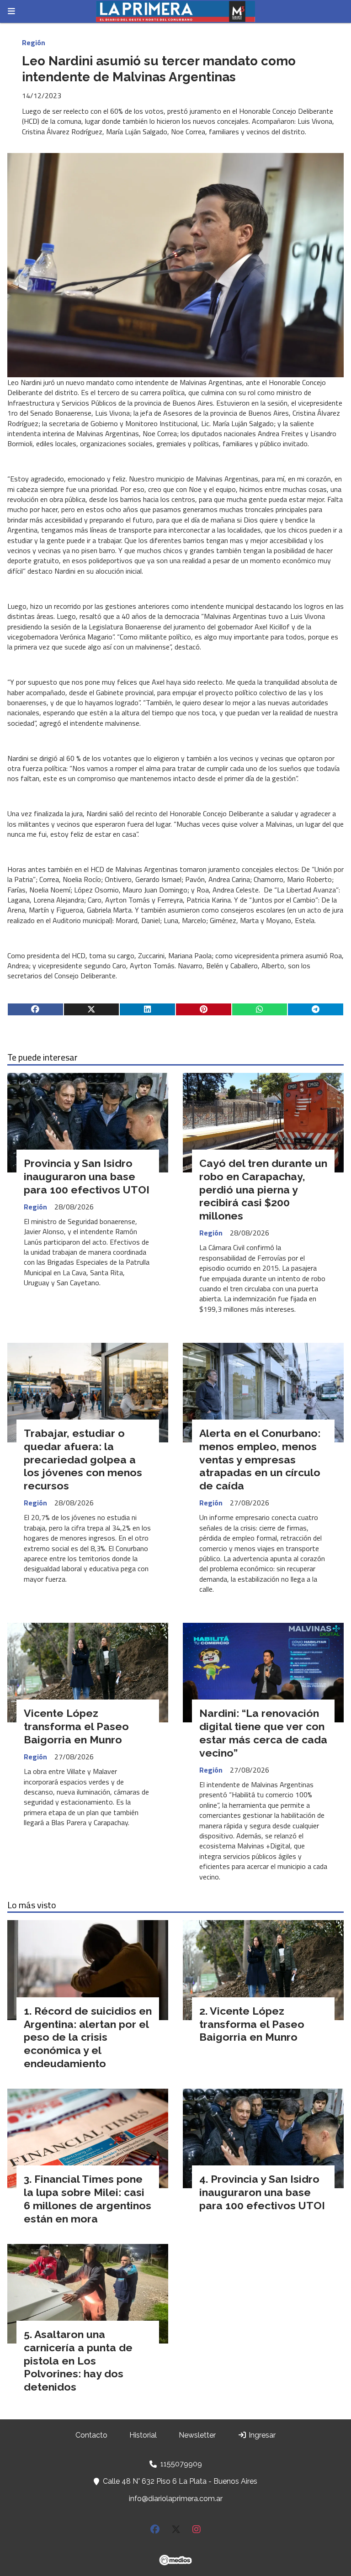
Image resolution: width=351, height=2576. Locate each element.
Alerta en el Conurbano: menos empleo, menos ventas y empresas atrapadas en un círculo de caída (260, 1459)
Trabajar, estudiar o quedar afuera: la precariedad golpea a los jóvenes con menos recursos (83, 1459)
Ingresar (261, 2435)
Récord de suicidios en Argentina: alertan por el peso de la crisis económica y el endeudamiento (88, 2037)
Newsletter (197, 2435)
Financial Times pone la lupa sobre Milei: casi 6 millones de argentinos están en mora (88, 2199)
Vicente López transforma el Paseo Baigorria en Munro (76, 1726)
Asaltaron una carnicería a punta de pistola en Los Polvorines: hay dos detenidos (78, 2360)
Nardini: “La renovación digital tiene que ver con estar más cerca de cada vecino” (263, 1733)
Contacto (91, 2435)
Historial (143, 2435)
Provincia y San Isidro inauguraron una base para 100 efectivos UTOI (87, 1176)
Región (34, 42)
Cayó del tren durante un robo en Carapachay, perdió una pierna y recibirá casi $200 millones (263, 1189)
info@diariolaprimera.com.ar (176, 2499)
